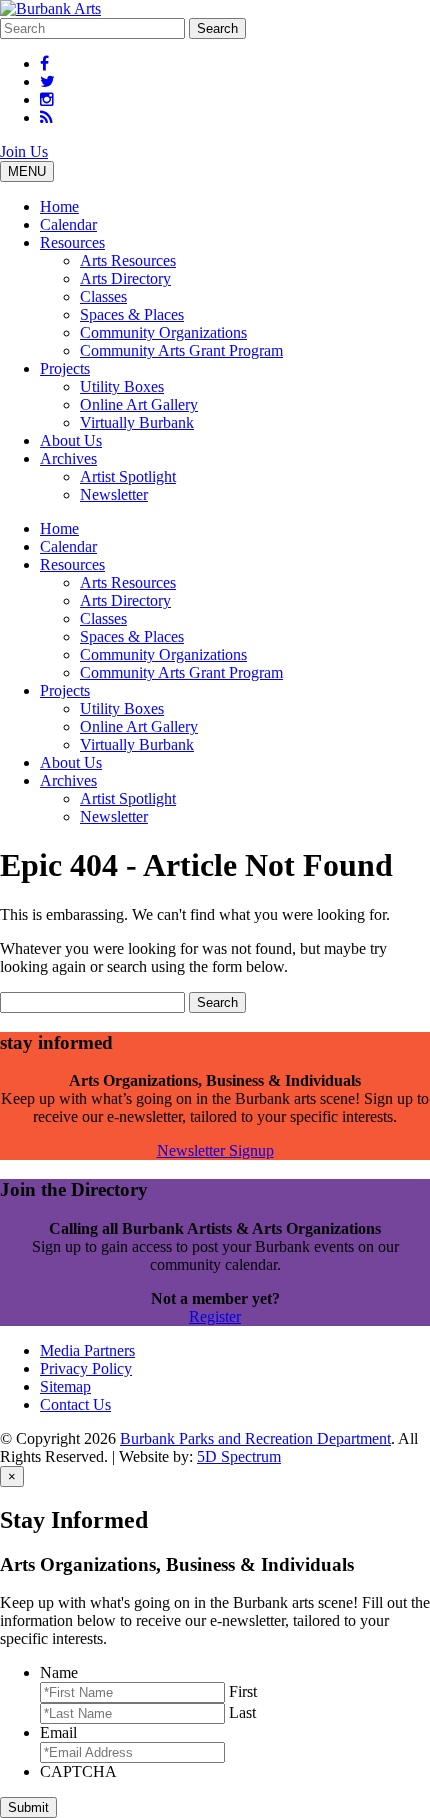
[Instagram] (47, 99)
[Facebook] (44, 63)
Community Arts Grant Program (181, 350)
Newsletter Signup (215, 1150)
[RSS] (46, 117)
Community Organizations (163, 332)
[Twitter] (47, 81)
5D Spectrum (239, 1456)
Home (59, 206)
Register (215, 1316)
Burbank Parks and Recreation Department (255, 1438)
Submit (28, 1807)
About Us (71, 440)
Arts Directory (125, 278)
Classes (103, 296)
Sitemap (65, 1386)
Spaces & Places (132, 314)
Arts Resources (128, 260)
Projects (65, 368)
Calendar (68, 224)
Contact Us (75, 1404)
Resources (72, 242)
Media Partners (87, 1350)
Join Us (24, 151)
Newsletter (114, 494)
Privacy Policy (86, 1368)
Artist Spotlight (128, 476)
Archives (68, 458)
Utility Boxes (122, 386)
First (243, 1691)
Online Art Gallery (139, 404)
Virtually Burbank (137, 422)
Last (242, 1712)
